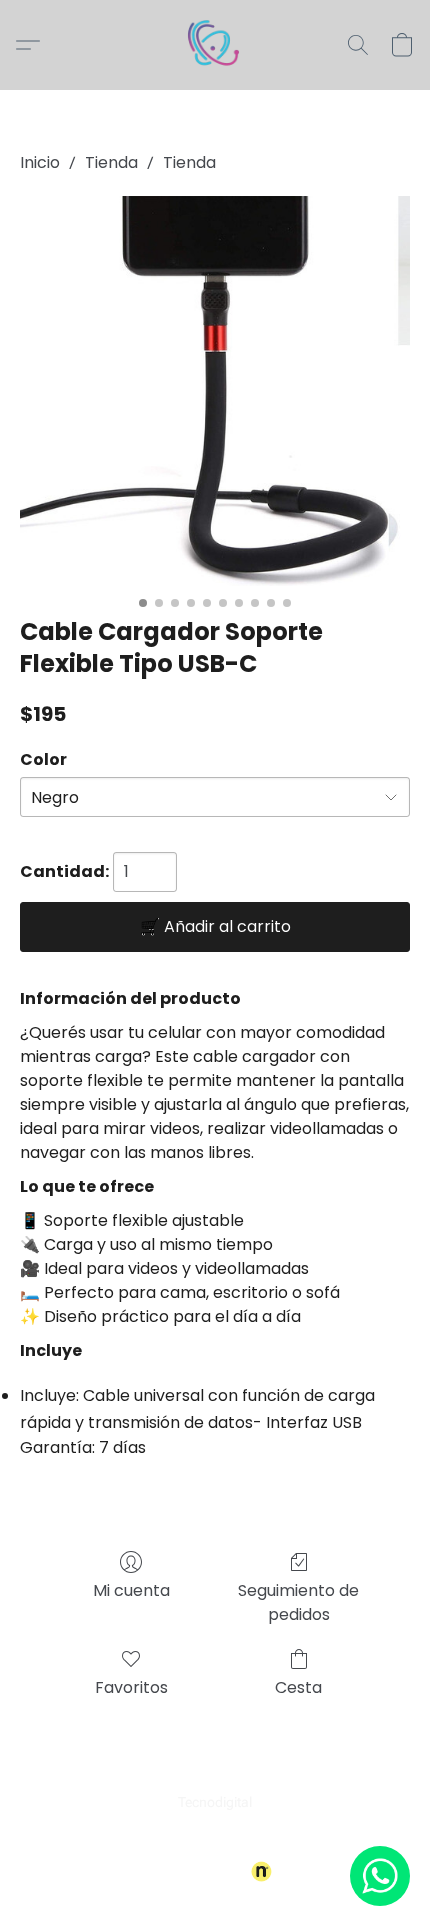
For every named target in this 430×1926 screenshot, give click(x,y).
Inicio (40, 162)
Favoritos (131, 1687)
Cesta (298, 1687)
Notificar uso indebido (215, 1838)
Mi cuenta (131, 1590)
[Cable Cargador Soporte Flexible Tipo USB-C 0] (215, 391)
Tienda (111, 162)
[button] (215, 45)
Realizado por (201, 1872)
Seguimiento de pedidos (298, 1602)
